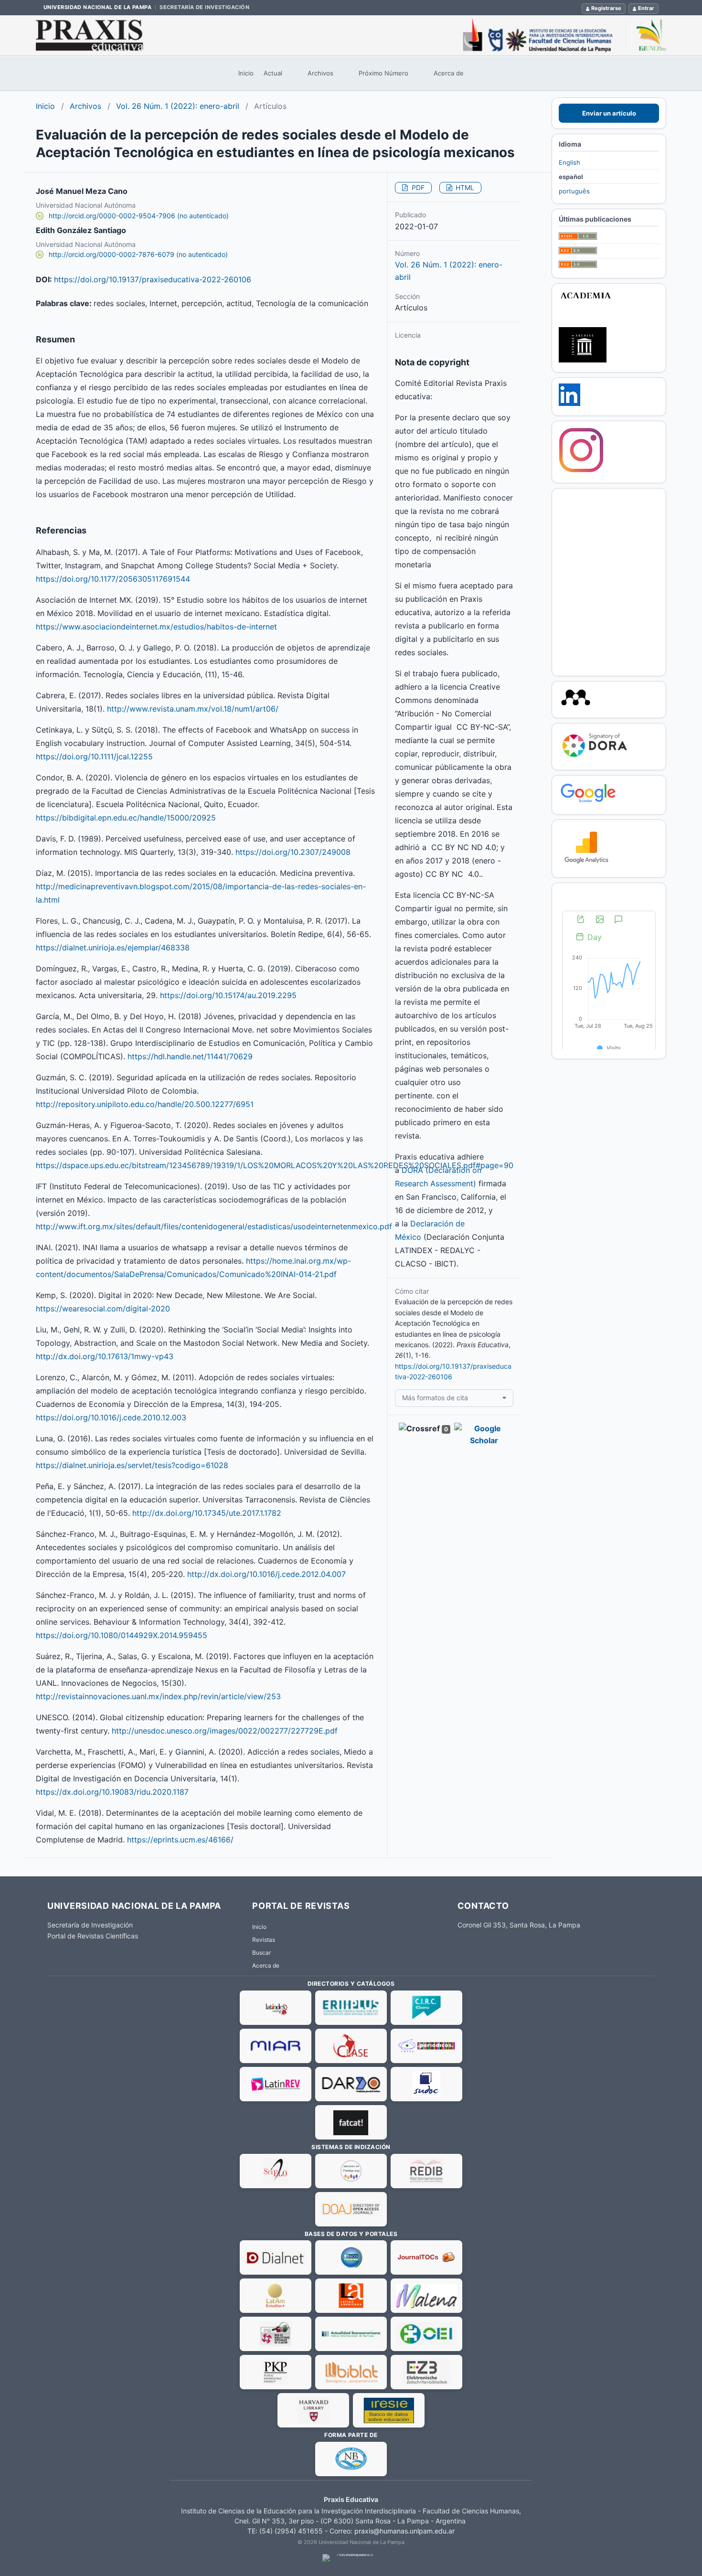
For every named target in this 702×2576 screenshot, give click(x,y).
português (574, 191)
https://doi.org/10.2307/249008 (293, 852)
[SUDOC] (426, 2084)
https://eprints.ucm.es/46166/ (180, 1840)
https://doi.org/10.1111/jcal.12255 (94, 756)
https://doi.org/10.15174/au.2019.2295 (228, 995)
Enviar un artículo (609, 113)
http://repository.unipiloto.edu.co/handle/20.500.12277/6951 (145, 1104)
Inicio (246, 73)
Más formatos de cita (435, 1398)
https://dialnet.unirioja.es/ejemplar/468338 (113, 947)
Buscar (261, 1953)
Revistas (264, 1940)
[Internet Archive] (583, 360)
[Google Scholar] (588, 802)
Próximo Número (383, 73)
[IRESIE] (389, 2410)
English (569, 162)
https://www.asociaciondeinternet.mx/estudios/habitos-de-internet (156, 627)
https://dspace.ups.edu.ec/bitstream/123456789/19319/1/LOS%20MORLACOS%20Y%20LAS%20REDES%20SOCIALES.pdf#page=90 (275, 1165)
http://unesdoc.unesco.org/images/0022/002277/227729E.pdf (225, 1731)
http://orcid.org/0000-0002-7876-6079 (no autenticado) (138, 254)
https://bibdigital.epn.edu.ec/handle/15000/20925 (126, 818)
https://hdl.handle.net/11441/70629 (190, 1056)
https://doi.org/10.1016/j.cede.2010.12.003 (111, 1417)
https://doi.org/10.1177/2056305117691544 (113, 579)
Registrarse (606, 8)
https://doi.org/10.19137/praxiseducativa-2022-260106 (153, 279)
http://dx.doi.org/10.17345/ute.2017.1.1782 (207, 1513)
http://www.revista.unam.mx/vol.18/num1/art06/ (193, 709)
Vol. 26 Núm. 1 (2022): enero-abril (178, 106)
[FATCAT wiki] (351, 2122)
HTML (464, 187)
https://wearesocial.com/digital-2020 (103, 1309)
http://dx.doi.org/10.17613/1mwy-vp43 (105, 1356)
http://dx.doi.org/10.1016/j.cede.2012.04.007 (266, 1574)
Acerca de (449, 73)
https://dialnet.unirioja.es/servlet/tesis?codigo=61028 (132, 1465)
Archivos (320, 73)
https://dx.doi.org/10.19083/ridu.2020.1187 (112, 1792)
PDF (417, 187)
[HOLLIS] (313, 2410)
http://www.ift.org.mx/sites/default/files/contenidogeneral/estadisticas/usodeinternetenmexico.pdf (214, 1226)
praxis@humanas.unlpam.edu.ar (404, 2531)
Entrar (646, 8)
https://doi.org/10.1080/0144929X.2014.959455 (122, 1635)
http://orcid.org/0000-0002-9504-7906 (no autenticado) (139, 216)
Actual (273, 73)
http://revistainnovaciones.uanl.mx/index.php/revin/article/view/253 (158, 1696)
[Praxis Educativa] (351, 35)
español (571, 177)
